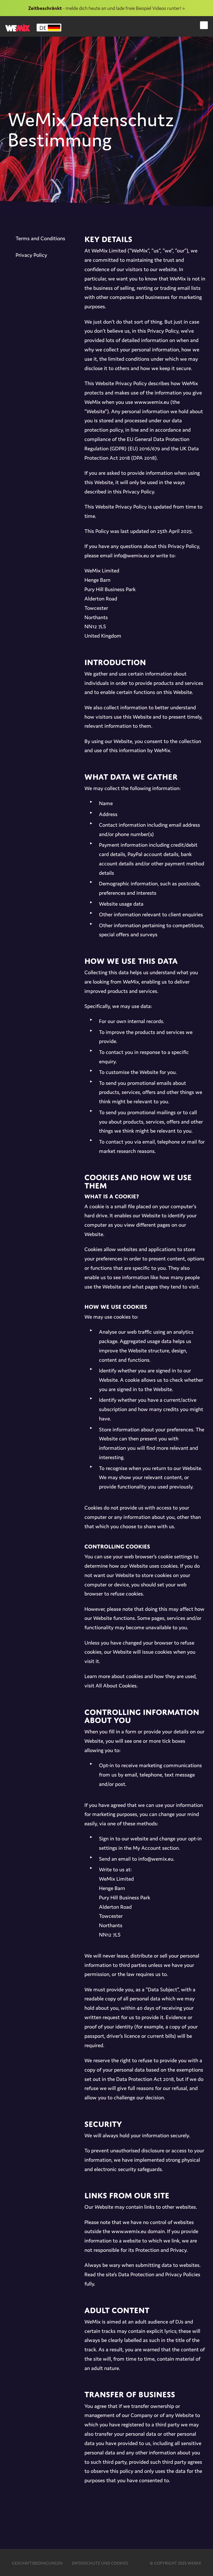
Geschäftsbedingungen (37, 2562)
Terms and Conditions (40, 238)
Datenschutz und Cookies (100, 2562)
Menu (204, 25)
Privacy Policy (31, 255)
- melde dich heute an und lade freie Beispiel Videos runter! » (106, 8)
